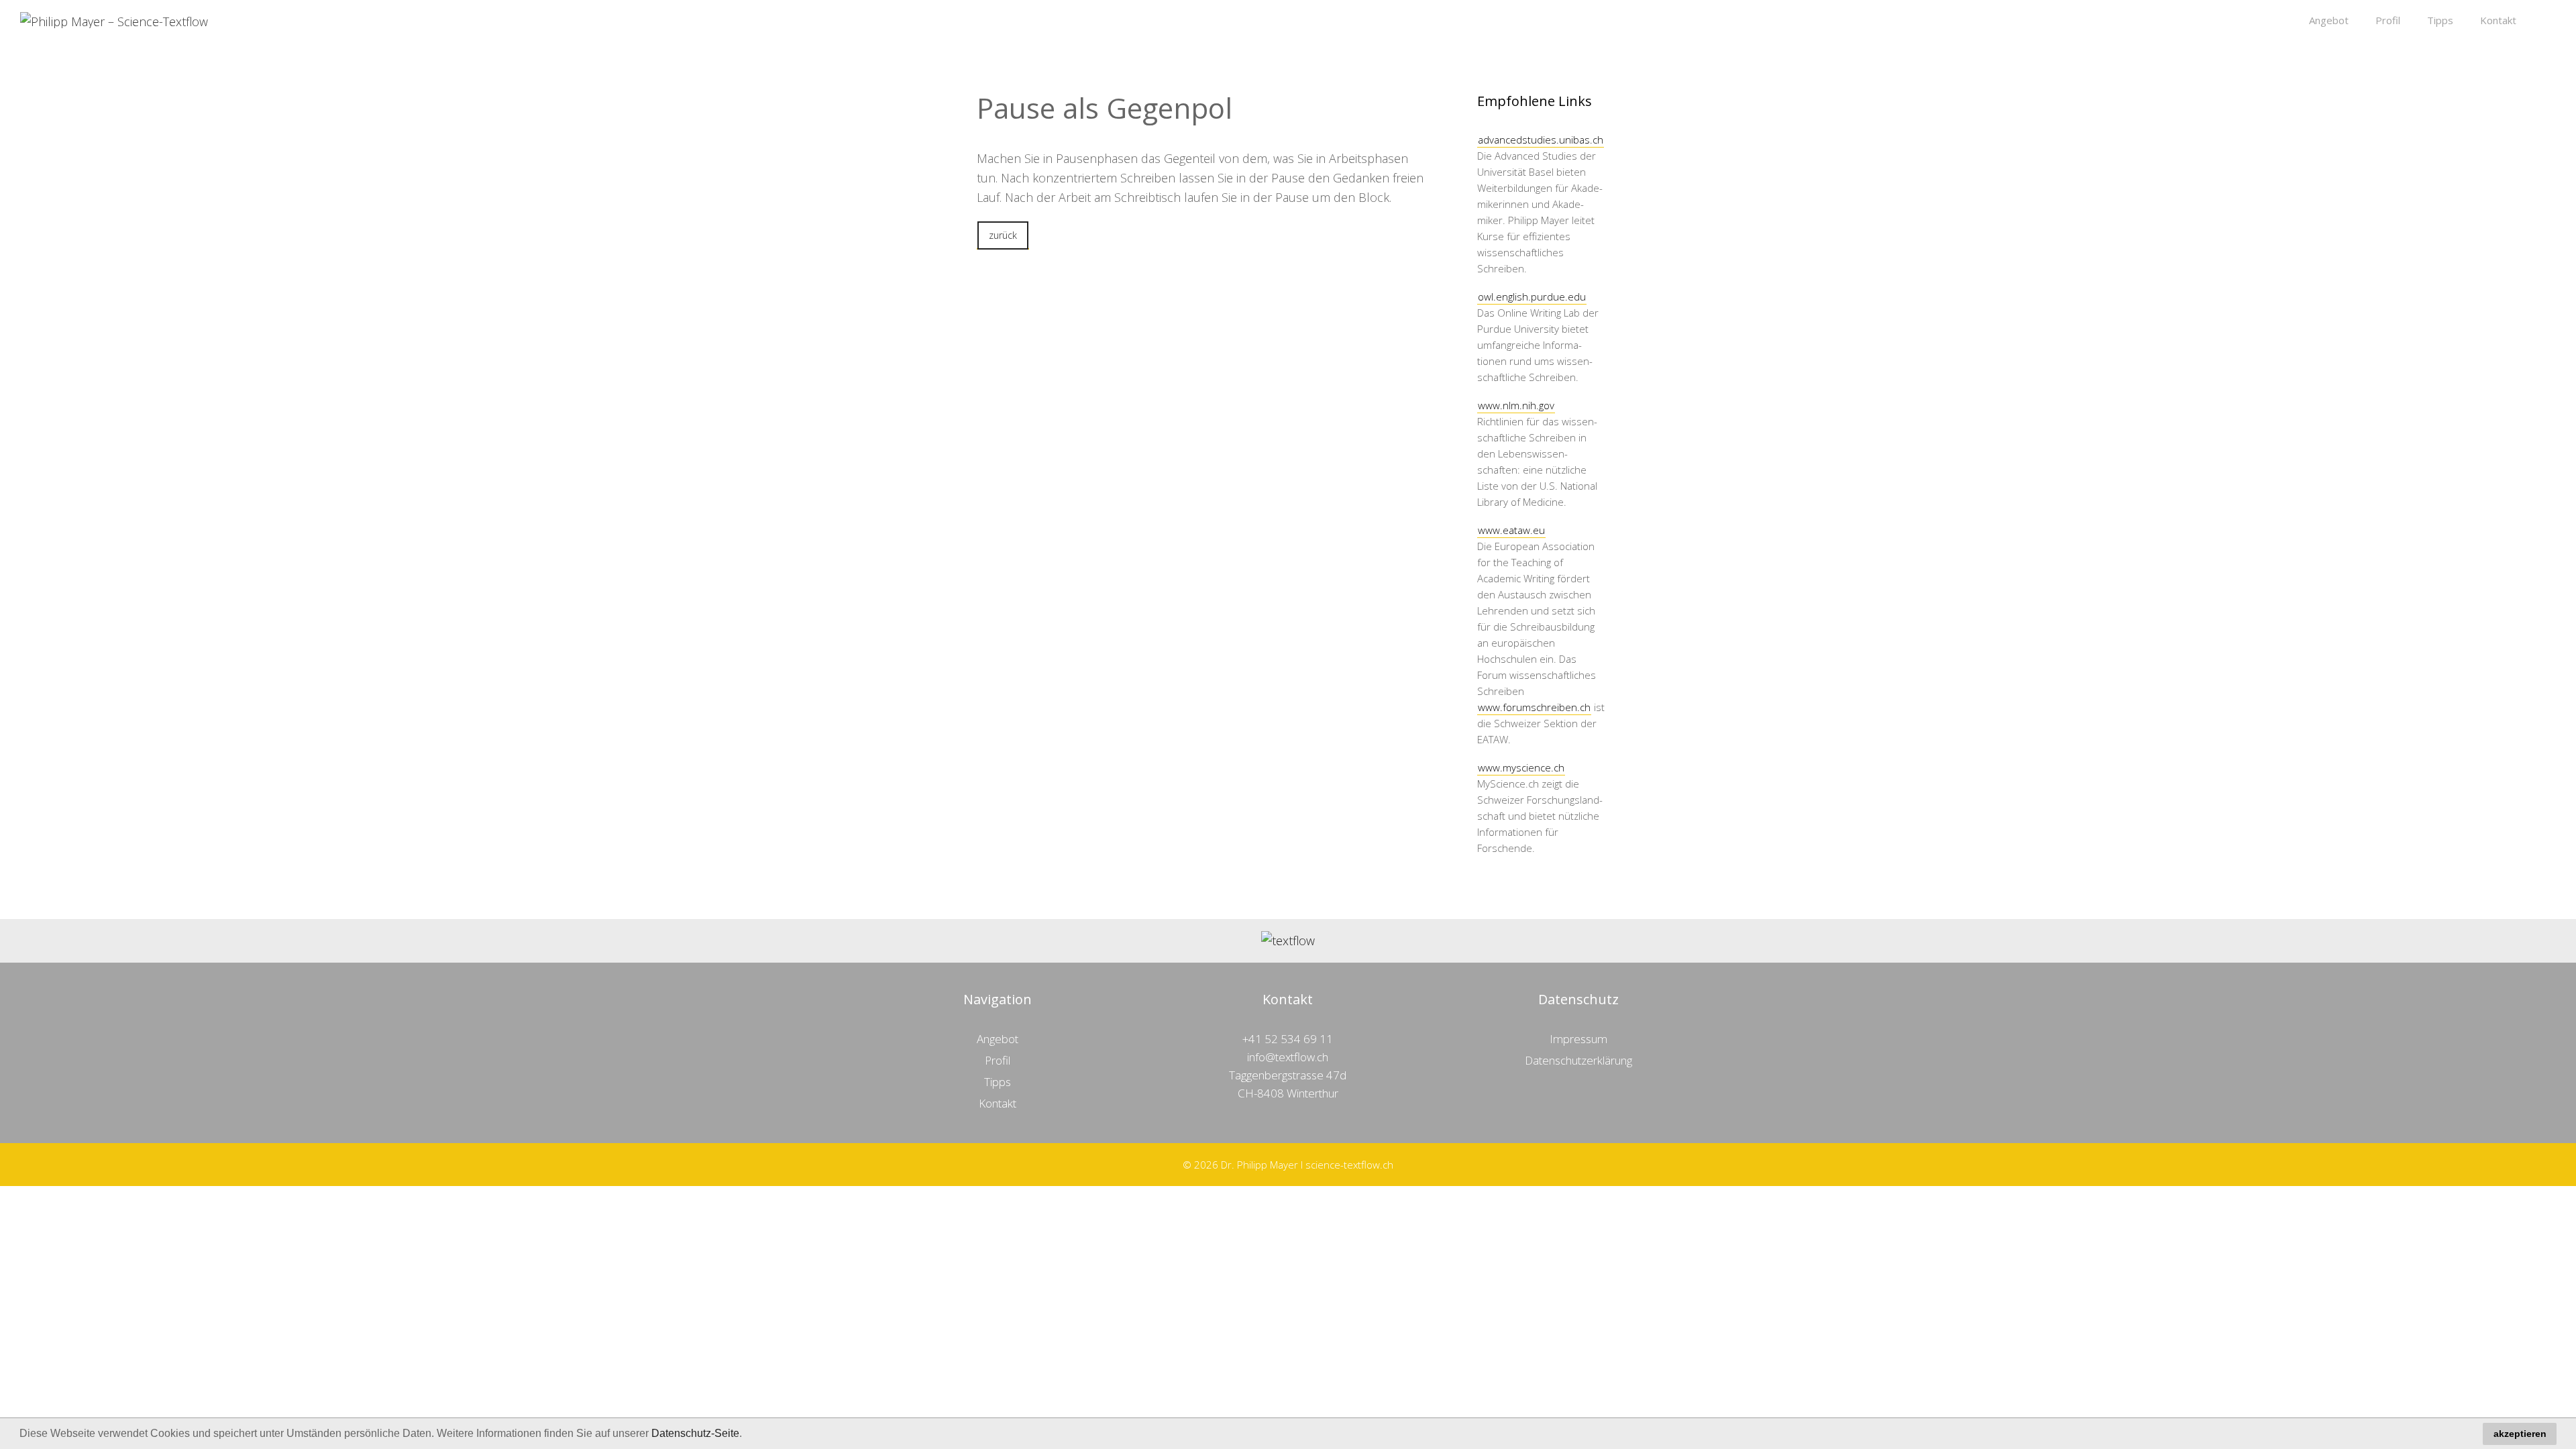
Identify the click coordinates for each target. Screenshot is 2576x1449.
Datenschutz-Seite (695, 1433)
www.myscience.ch (1521, 767)
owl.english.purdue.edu (1532, 297)
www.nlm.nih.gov (1516, 405)
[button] (747, 1435)
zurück (1003, 235)
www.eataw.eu (1511, 530)
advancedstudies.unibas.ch (1541, 140)
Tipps (2440, 20)
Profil (2388, 20)
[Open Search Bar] (2543, 20)
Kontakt (2498, 20)
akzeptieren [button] (2520, 1434)
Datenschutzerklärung (1578, 1060)
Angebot (2329, 20)
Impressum (1578, 1039)
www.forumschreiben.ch (1534, 707)
